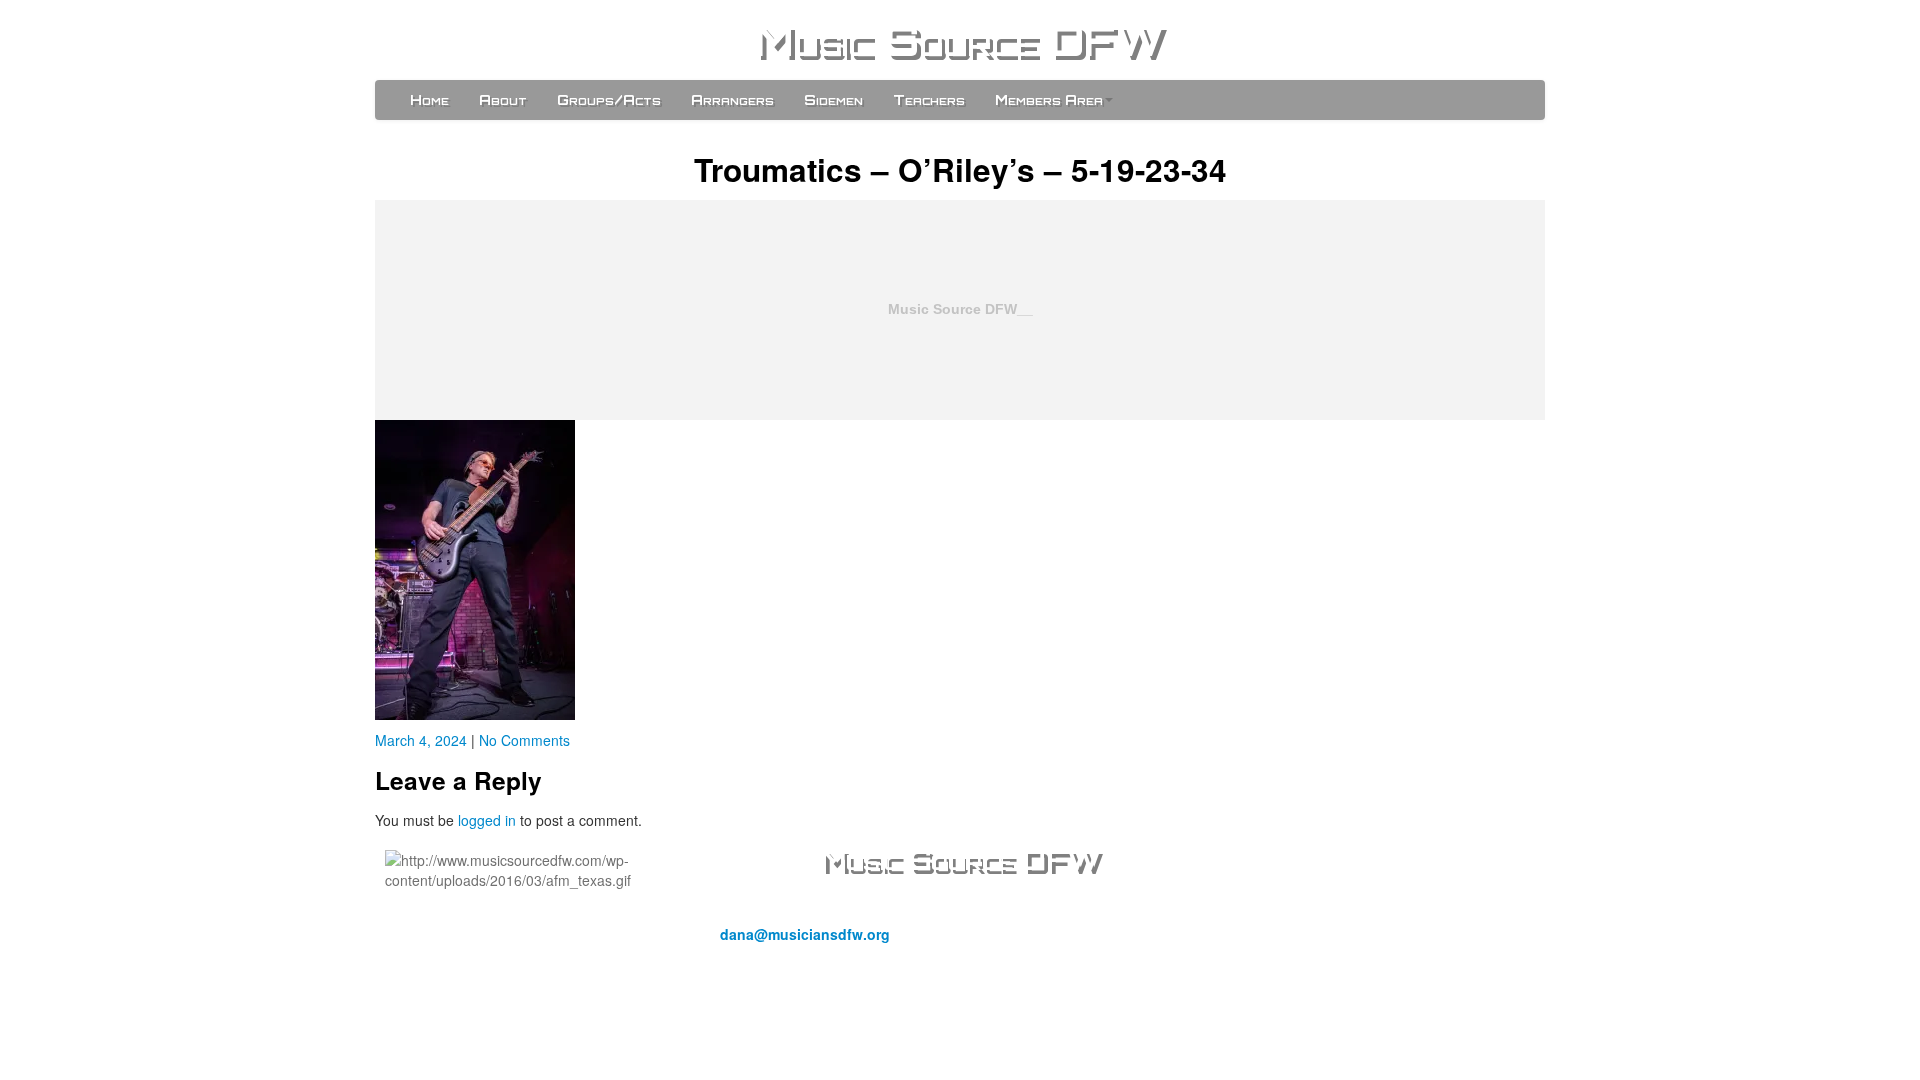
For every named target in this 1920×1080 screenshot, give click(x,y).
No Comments (524, 740)
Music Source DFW (960, 40)
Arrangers (732, 99)
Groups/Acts (609, 99)
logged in (487, 820)
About (503, 99)
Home (429, 99)
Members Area (1049, 99)
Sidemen (833, 99)
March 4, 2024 (423, 740)
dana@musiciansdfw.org (805, 934)
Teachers (929, 99)
